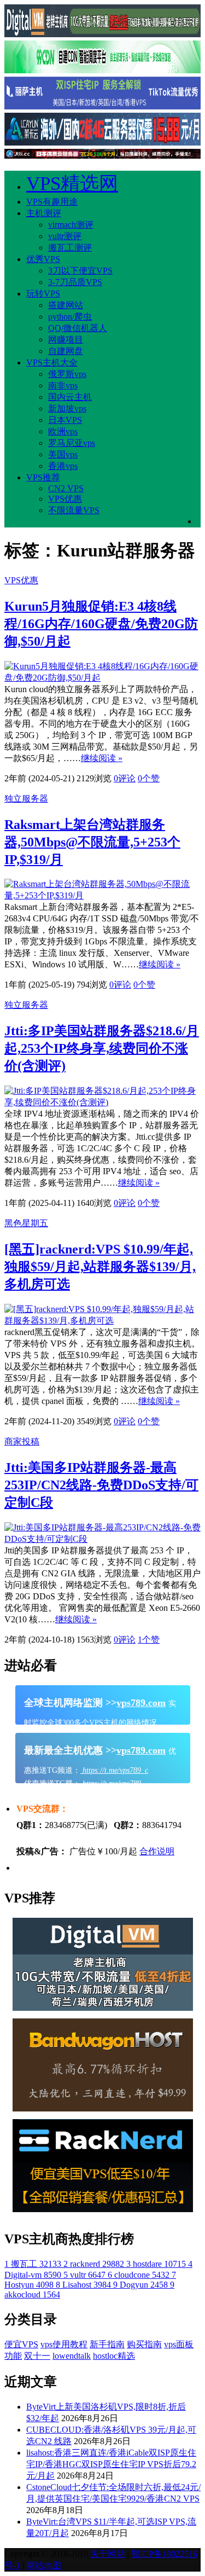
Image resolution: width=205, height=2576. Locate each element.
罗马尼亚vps (72, 443)
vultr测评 (65, 236)
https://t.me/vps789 (111, 1783)
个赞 (149, 778)
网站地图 (44, 2565)
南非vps (63, 385)
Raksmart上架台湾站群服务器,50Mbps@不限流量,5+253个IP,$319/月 (92, 842)
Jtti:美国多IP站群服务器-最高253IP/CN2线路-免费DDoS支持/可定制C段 (101, 1485)
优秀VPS (43, 259)
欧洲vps (63, 431)
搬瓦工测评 (70, 248)
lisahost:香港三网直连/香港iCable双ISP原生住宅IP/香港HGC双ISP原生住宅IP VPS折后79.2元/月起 (111, 2464)
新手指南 (107, 2344)
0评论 (125, 778)
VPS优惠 (65, 499)
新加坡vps (67, 408)
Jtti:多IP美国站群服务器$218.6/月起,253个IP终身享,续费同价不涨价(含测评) (102, 1048)
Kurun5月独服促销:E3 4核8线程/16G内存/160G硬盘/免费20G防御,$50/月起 (101, 624)
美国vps (63, 454)
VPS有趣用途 (52, 202)
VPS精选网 (72, 184)
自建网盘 (66, 351)
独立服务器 (26, 799)
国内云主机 (70, 397)
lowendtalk (72, 2356)
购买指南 (144, 2344)
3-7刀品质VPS (75, 282)
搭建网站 (66, 305)
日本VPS (65, 420)
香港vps (63, 466)
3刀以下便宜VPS (80, 271)
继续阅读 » (102, 758)
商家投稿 (22, 1441)
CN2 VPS (66, 488)
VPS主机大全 (52, 362)
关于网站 (108, 2554)
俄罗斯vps (67, 374)
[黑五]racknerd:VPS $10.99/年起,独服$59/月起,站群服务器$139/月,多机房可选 (100, 1267)
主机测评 (44, 213)
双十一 (37, 2356)
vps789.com (141, 1703)
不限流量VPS (74, 510)
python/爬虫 (70, 317)
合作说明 (157, 1851)
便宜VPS (21, 2344)
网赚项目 (66, 340)
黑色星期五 (26, 1223)
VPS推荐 (43, 477)
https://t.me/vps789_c (114, 1770)
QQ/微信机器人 (78, 328)
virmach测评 (71, 225)
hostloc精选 (114, 2356)
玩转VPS (43, 294)
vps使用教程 (64, 2344)
